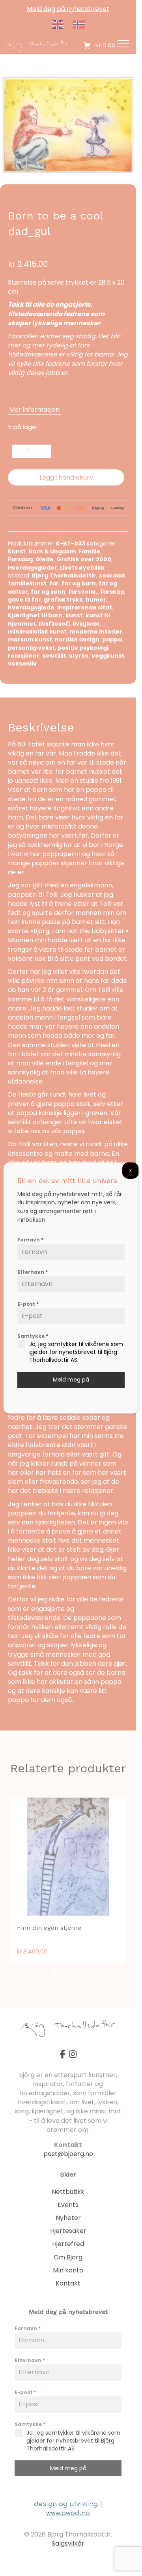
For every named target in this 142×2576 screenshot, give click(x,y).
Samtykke (33, 1336)
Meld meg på (71, 1380)
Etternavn (33, 1272)
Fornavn (30, 1240)
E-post (28, 1304)
